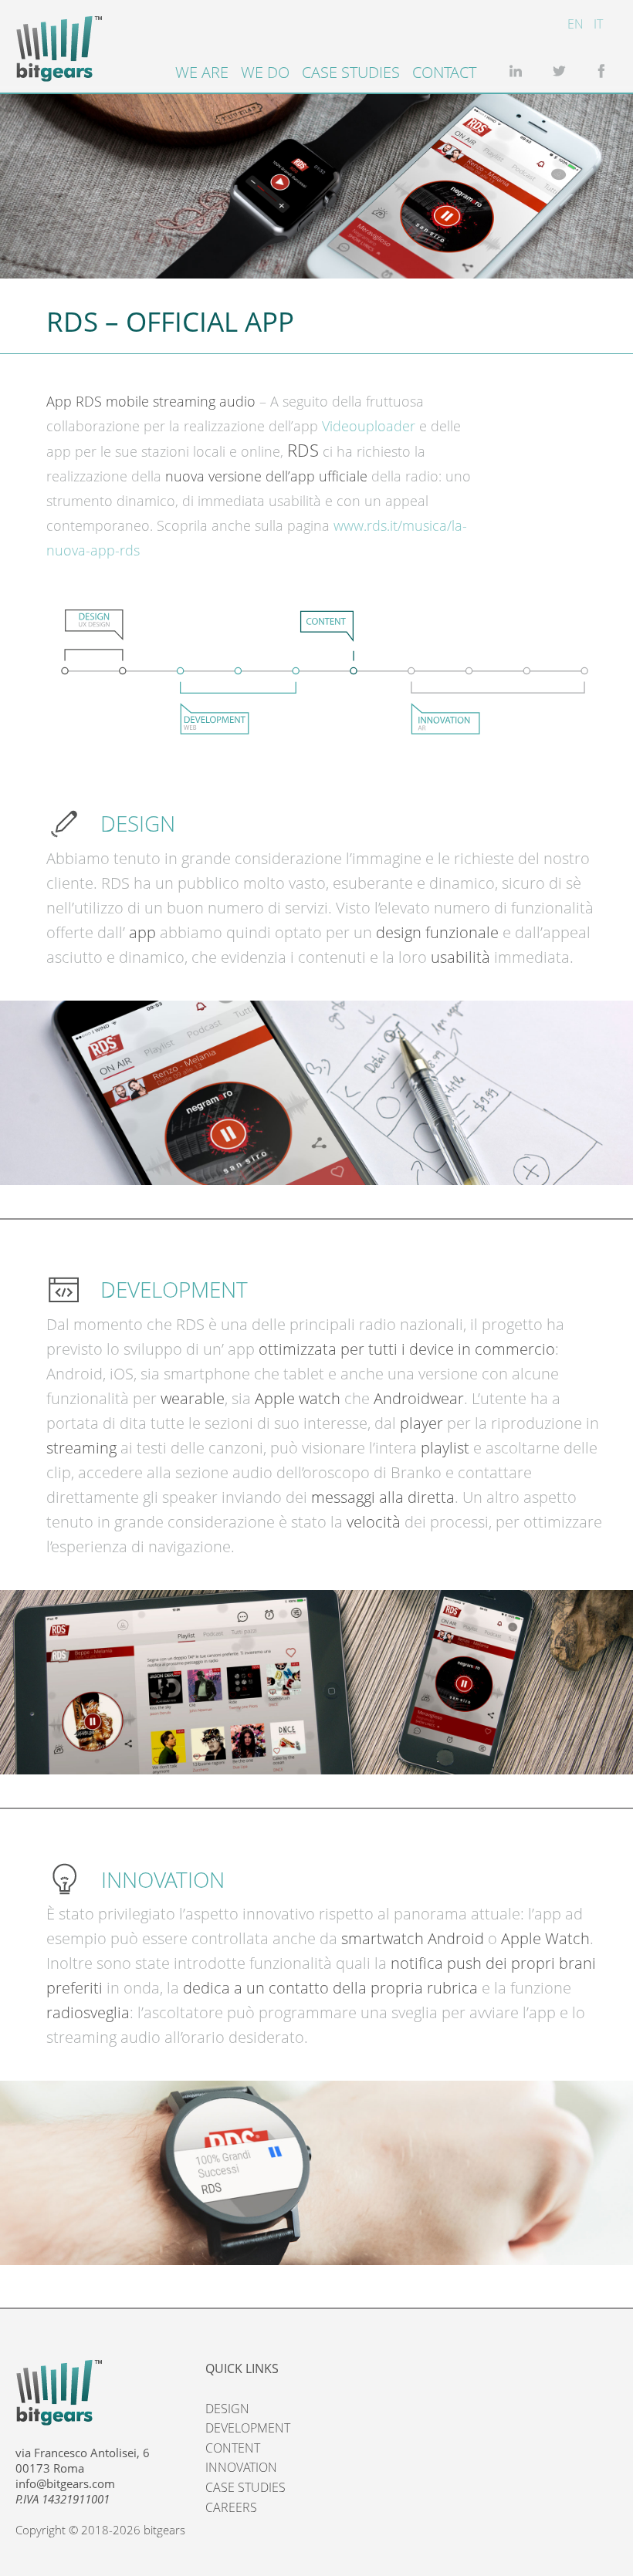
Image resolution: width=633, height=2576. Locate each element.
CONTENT (233, 2448)
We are (202, 72)
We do (265, 72)
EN (575, 24)
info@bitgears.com (65, 2483)
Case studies (351, 72)
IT (598, 24)
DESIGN (227, 2409)
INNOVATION (241, 2467)
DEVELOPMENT (248, 2428)
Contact (444, 72)
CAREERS (231, 2507)
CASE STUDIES (245, 2487)
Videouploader (369, 426)
